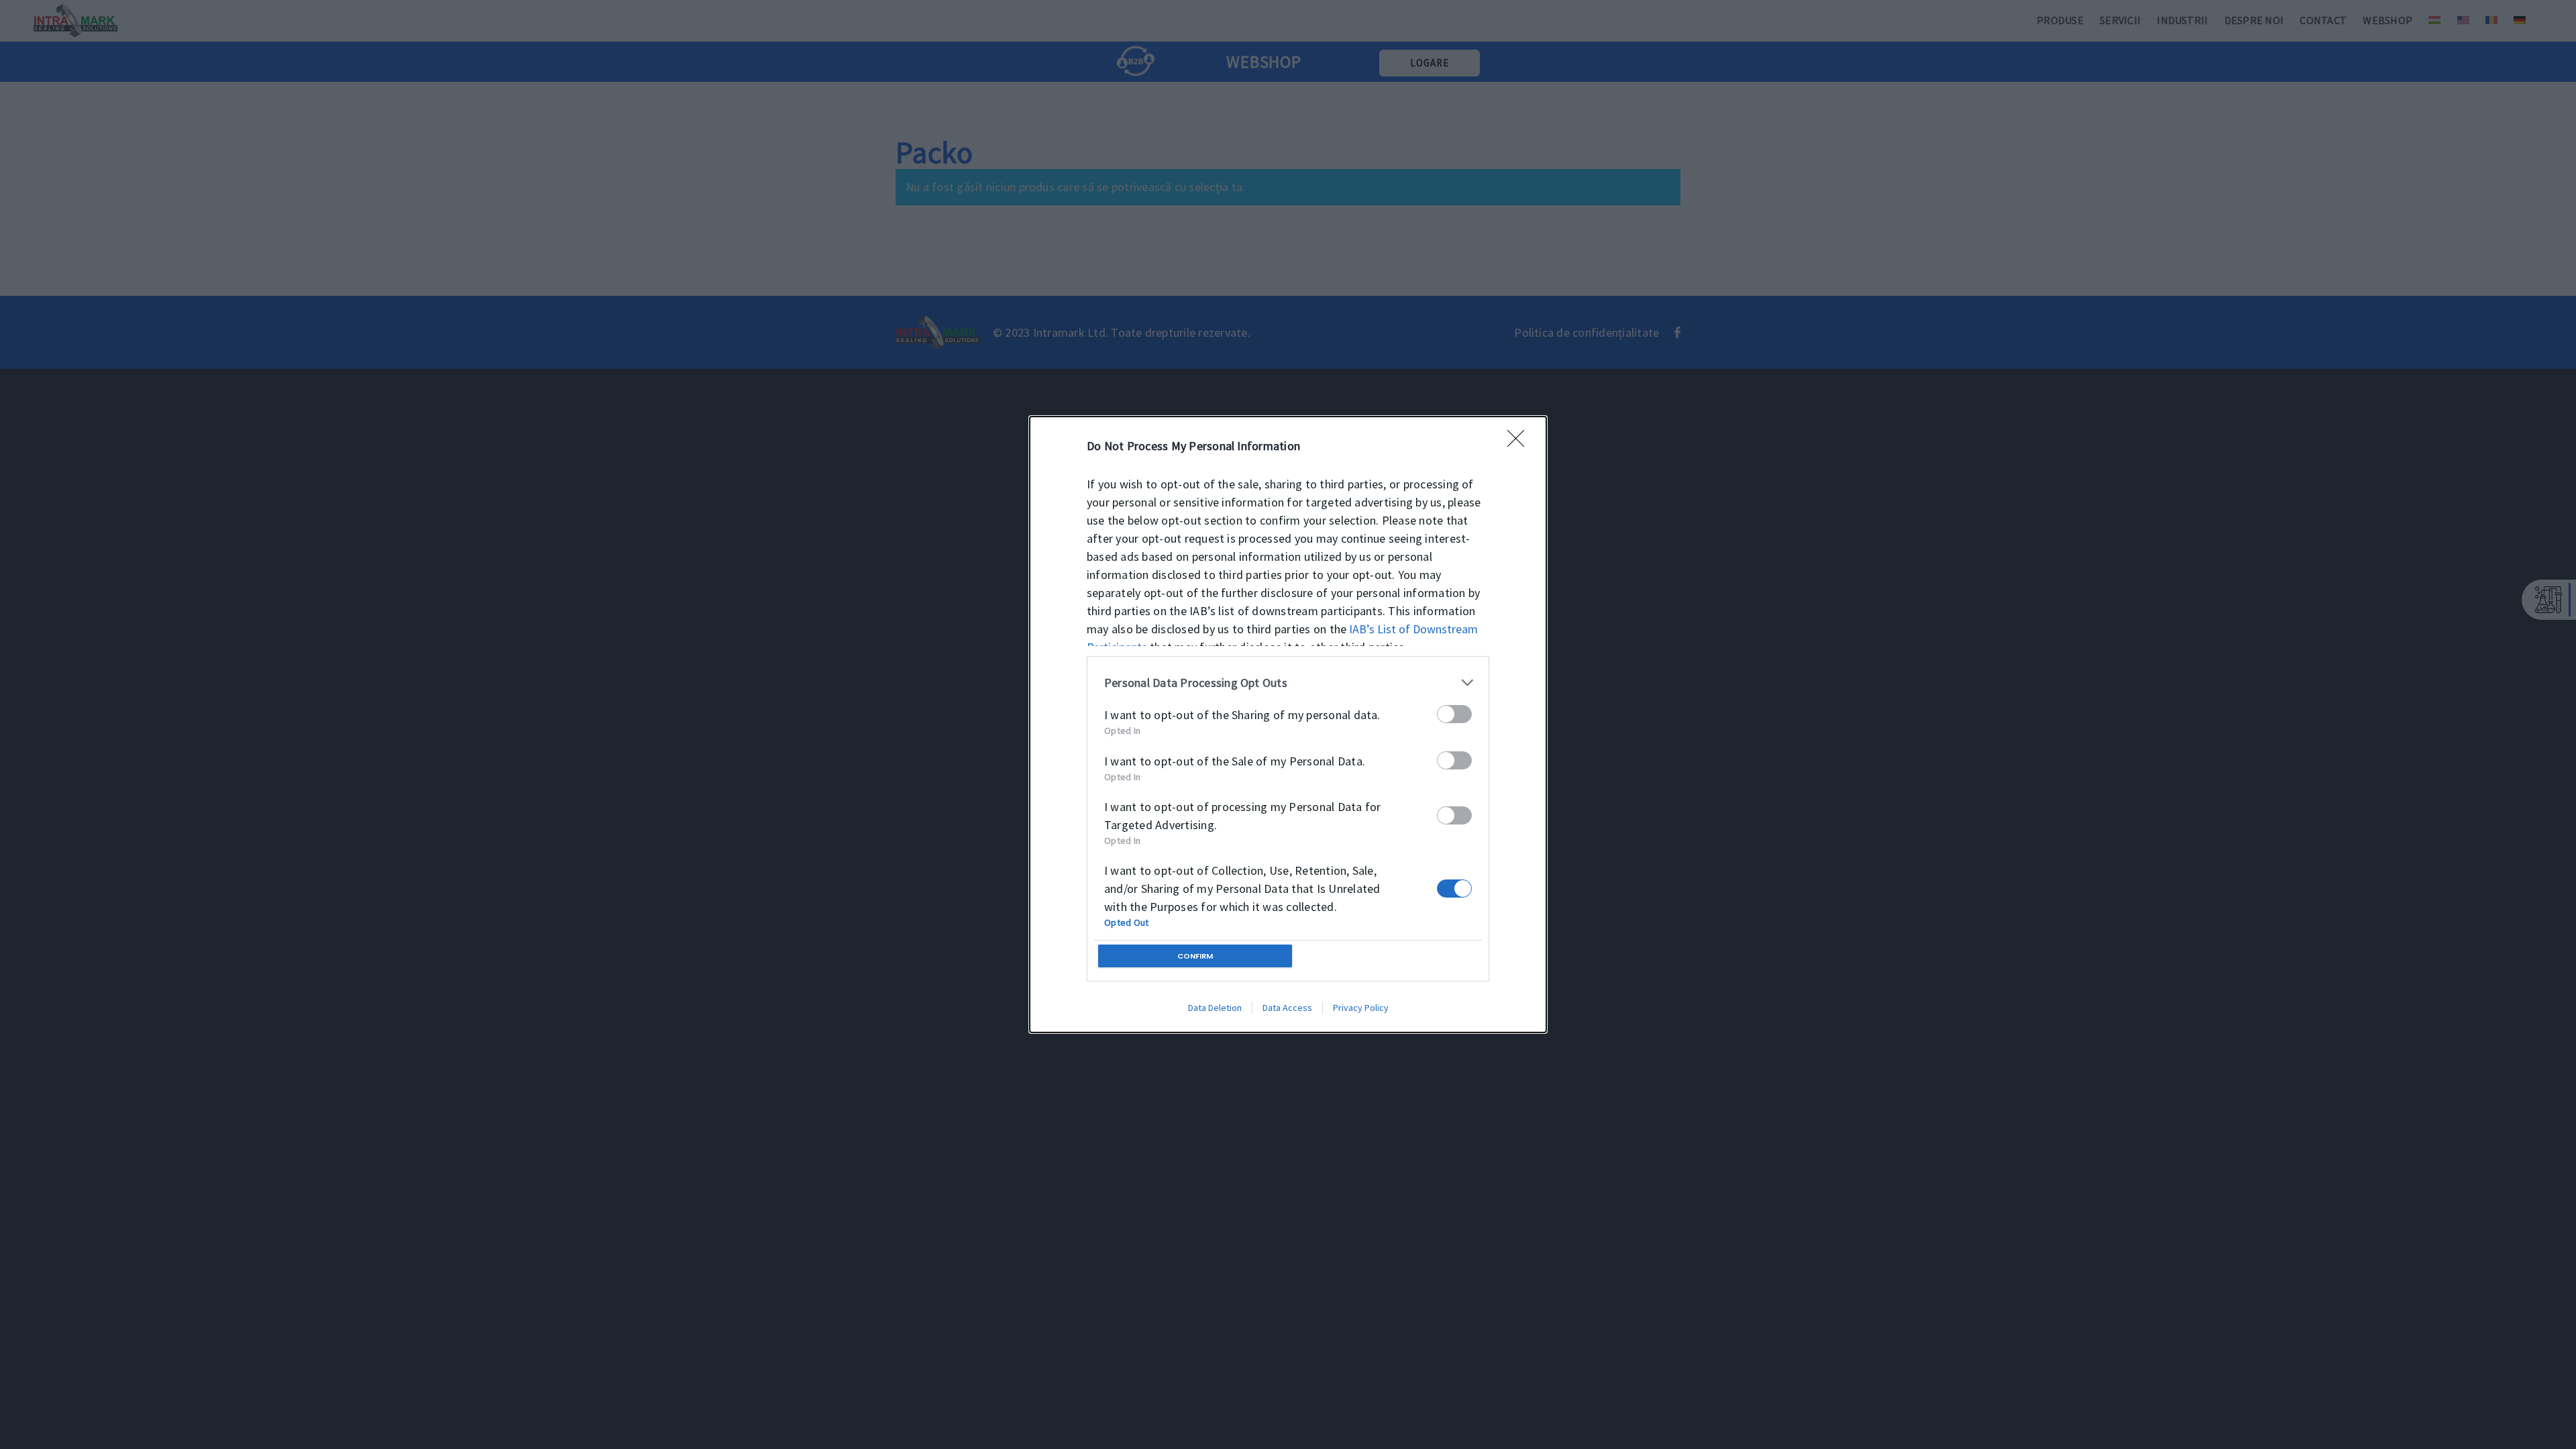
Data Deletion (1215, 1008)
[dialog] (1288, 724)
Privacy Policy (1361, 1008)
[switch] (1454, 714)
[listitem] (1288, 683)
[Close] (1520, 443)
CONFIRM (1195, 956)
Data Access (1287, 1008)
